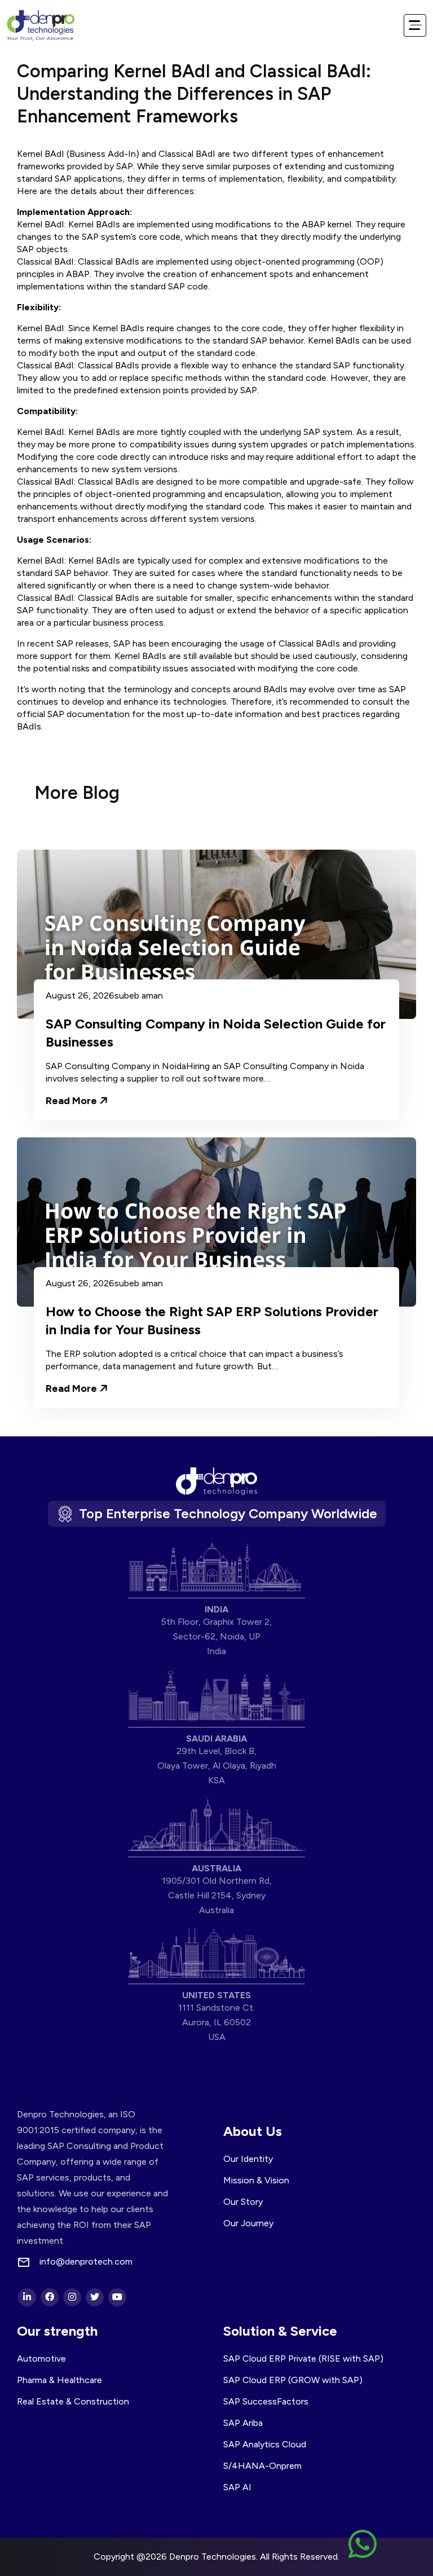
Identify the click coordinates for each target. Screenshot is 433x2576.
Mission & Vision (256, 2180)
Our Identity (248, 2159)
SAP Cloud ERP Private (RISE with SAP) (303, 2359)
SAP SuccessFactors (266, 2401)
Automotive (41, 2359)
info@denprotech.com (86, 2262)
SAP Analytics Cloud (265, 2444)
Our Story (243, 2202)
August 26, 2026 (80, 996)
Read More (72, 1100)
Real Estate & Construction (73, 2401)
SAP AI (237, 2487)
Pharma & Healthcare (59, 2380)
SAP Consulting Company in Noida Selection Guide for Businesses (216, 1033)
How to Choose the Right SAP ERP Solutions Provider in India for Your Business (212, 1320)
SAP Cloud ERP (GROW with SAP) (293, 2380)
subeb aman (139, 996)
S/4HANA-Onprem (262, 2466)
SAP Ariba (243, 2423)
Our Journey (248, 2223)
